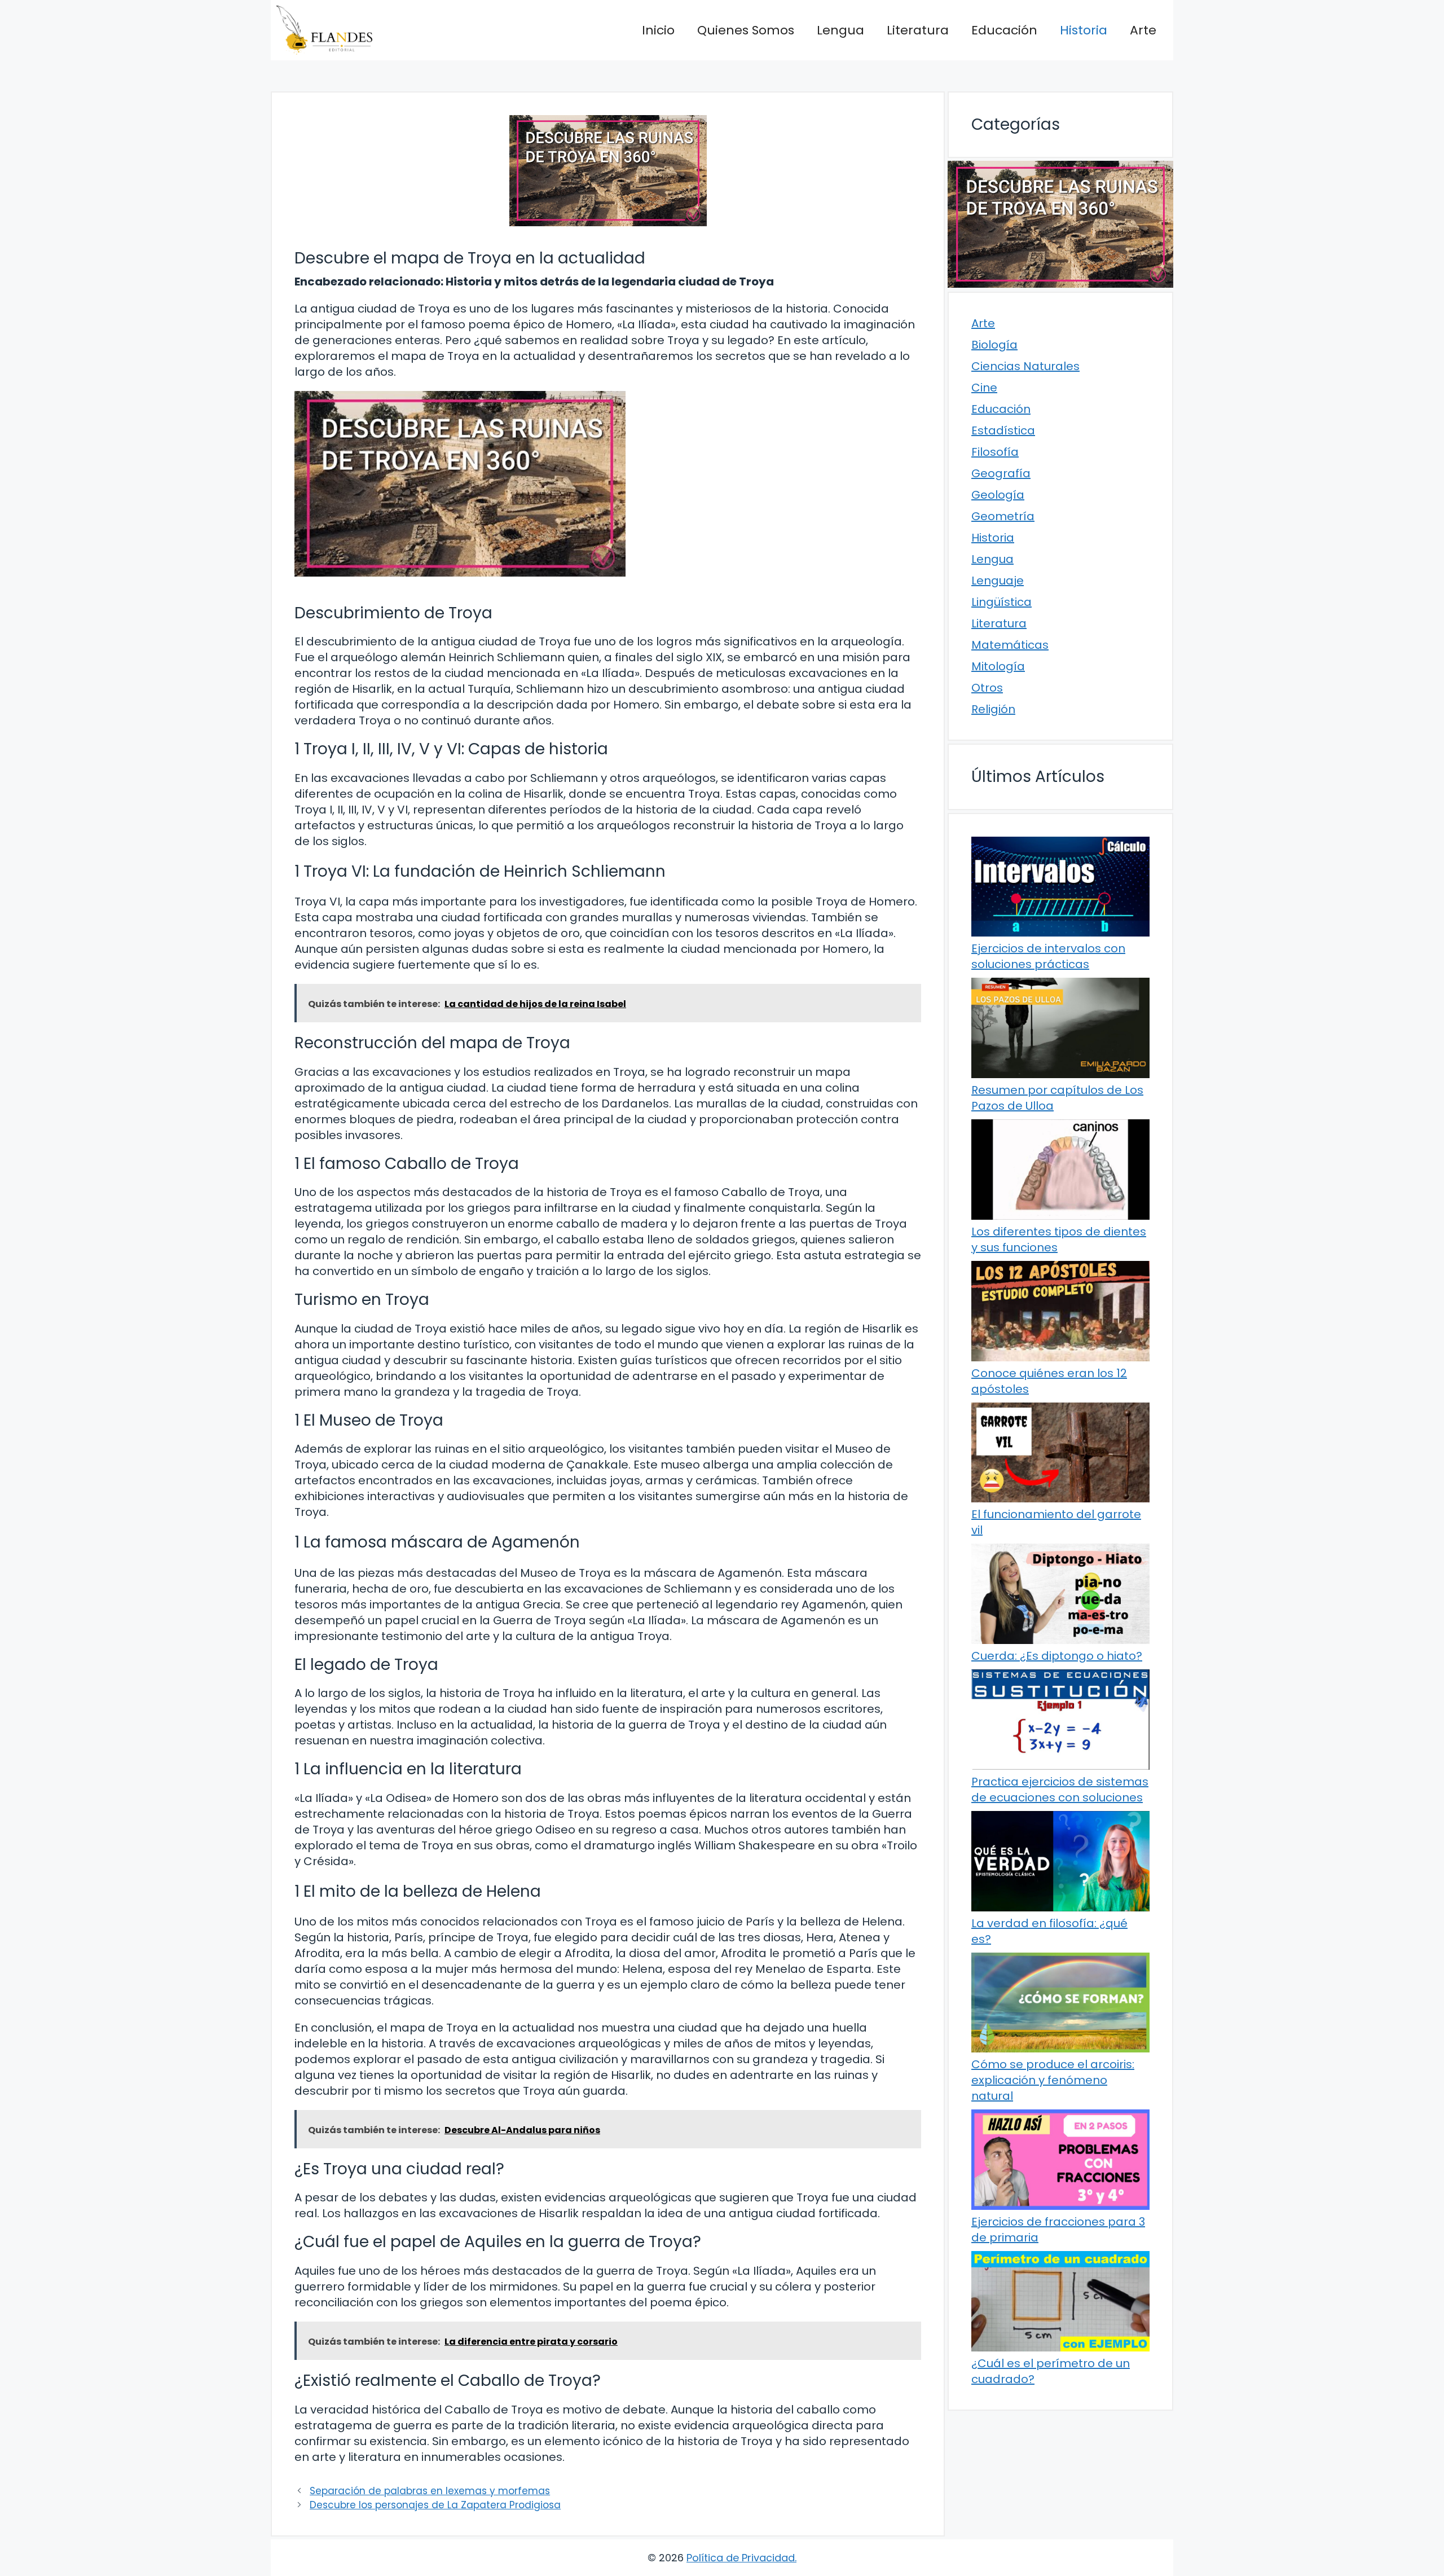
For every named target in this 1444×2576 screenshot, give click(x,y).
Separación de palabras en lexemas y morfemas (430, 2491)
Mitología (998, 666)
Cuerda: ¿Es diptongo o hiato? (1057, 1656)
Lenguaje (998, 581)
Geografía (1001, 473)
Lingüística (1001, 602)
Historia (1084, 30)
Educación (1004, 30)
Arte (1143, 30)
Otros (987, 688)
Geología (998, 495)
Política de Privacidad (741, 2558)
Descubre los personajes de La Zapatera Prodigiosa (435, 2505)
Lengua (840, 30)
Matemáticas (1010, 645)
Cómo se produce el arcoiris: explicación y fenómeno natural (1053, 2080)
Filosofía (995, 452)
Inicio (658, 30)
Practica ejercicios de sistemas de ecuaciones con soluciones (1060, 1790)
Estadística (1003, 430)
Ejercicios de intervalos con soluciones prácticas (1048, 956)
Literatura (918, 30)
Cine (984, 388)
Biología (994, 345)
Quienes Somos (746, 30)
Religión (993, 709)
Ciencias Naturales (1025, 366)
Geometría (1003, 516)
